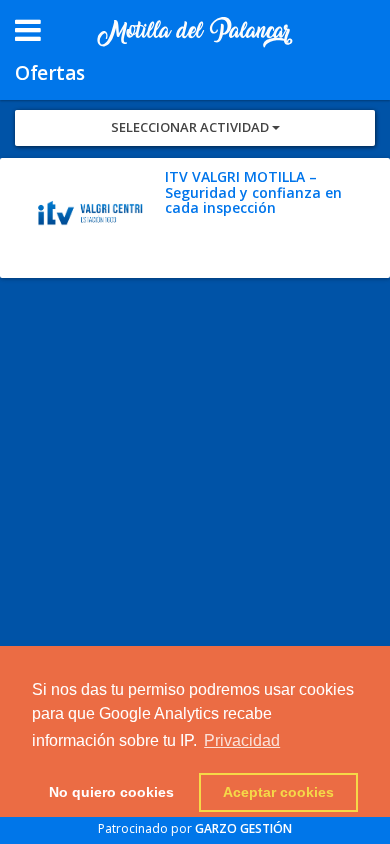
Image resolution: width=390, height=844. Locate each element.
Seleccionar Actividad (191, 127)
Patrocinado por (195, 828)
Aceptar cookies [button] (278, 792)
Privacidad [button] (242, 740)
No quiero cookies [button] (111, 792)
